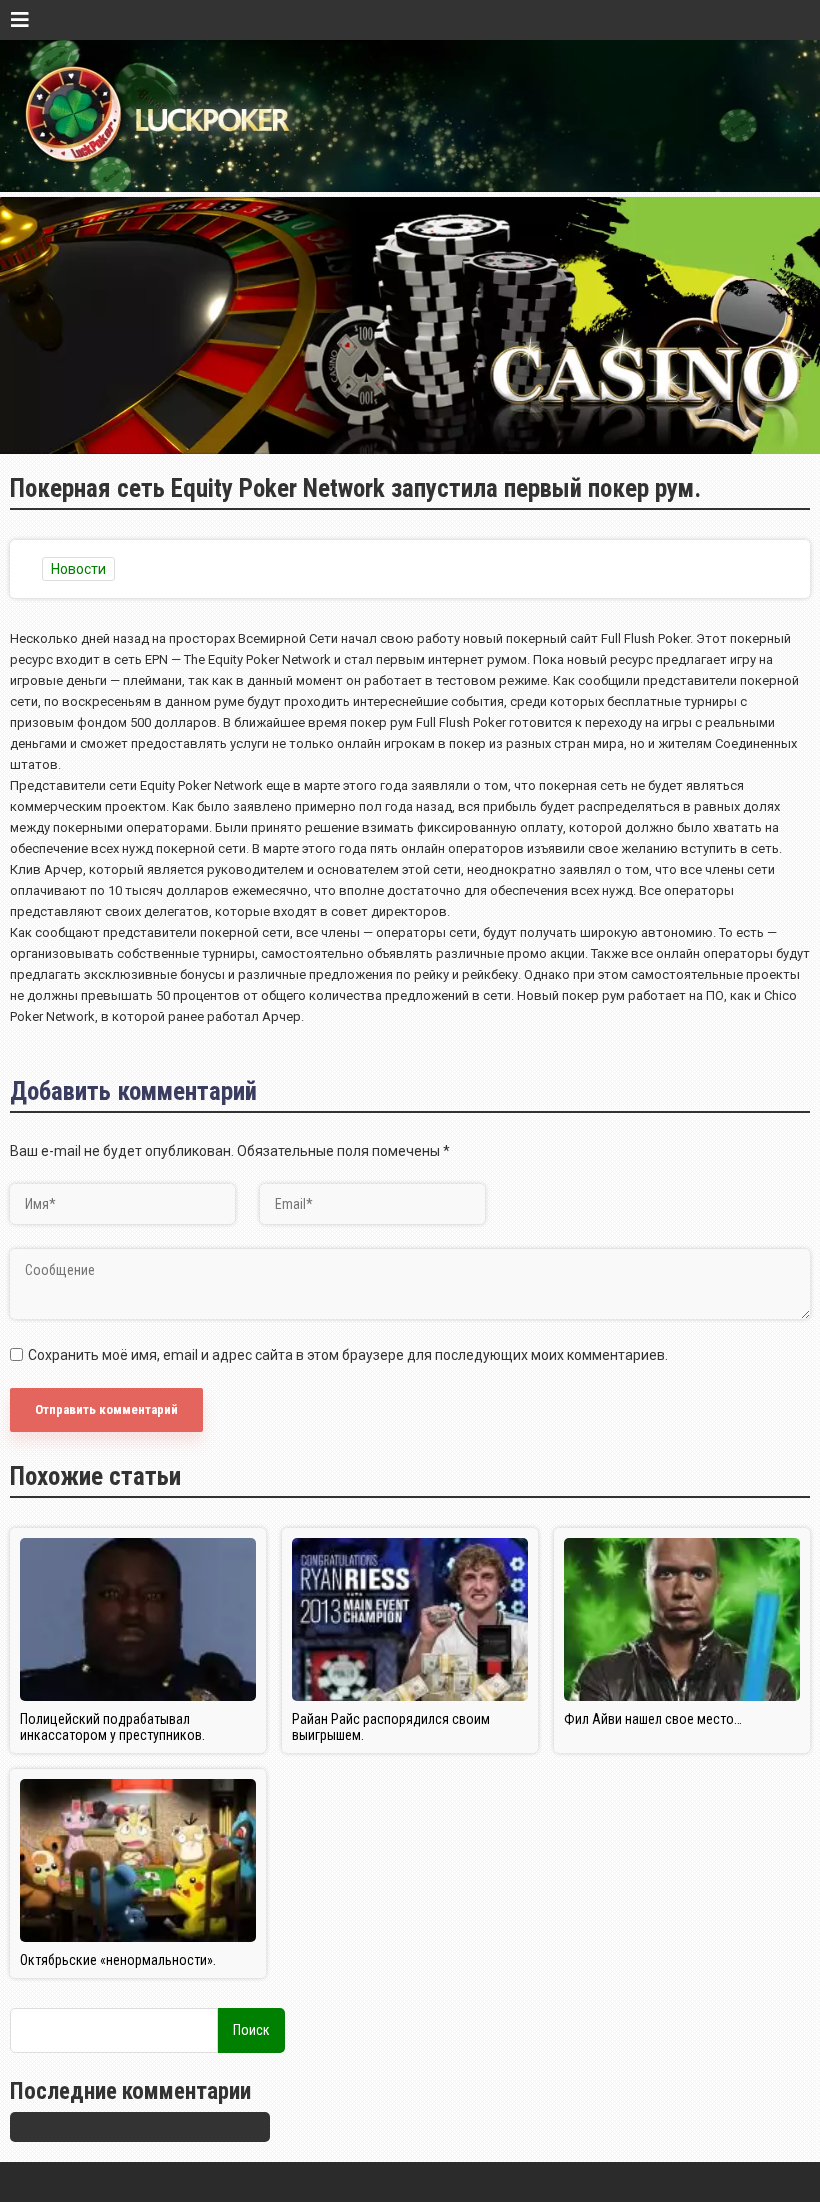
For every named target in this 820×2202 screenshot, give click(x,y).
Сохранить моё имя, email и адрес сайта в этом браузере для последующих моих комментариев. (348, 1355)
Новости (78, 569)
